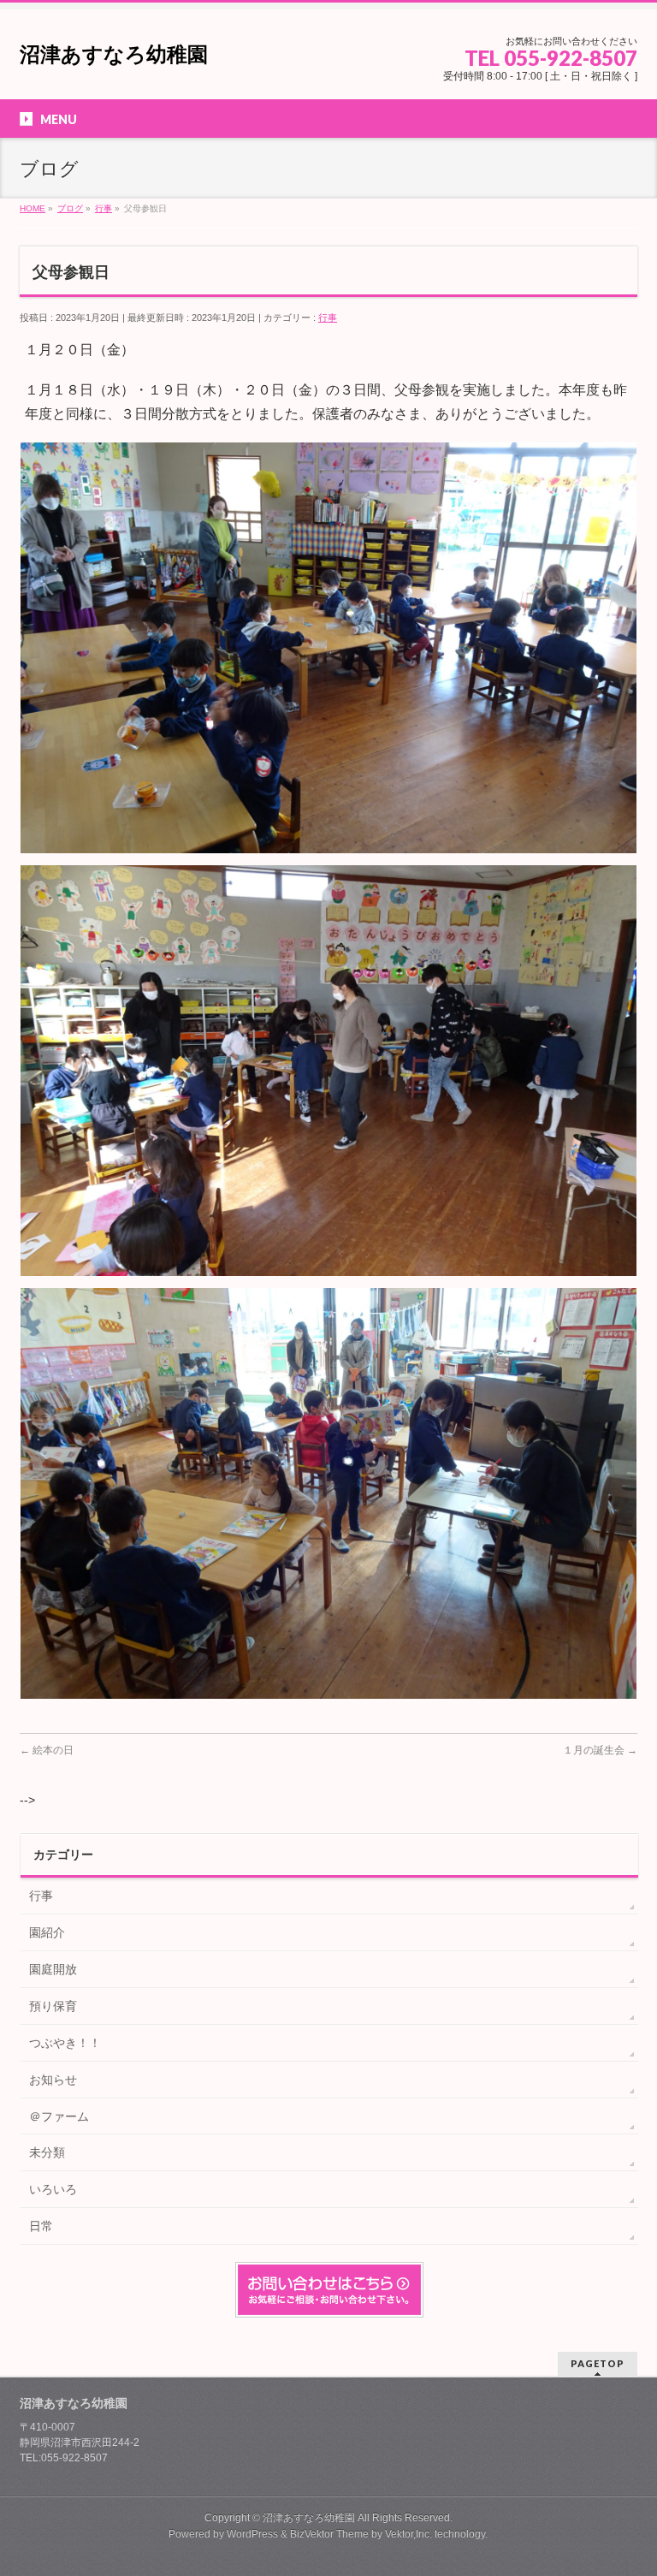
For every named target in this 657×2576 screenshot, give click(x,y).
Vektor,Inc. (408, 2534)
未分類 (47, 2152)
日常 (41, 2226)
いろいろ (53, 2189)
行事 (328, 318)
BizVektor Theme (329, 2534)
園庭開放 (53, 1969)
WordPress (252, 2534)
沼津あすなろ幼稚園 (114, 54)
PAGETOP (598, 2363)
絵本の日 (47, 1750)
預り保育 (53, 2006)
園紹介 (47, 1932)
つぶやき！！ (65, 2043)
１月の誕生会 (600, 1750)
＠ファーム (59, 2116)
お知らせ (53, 2080)
